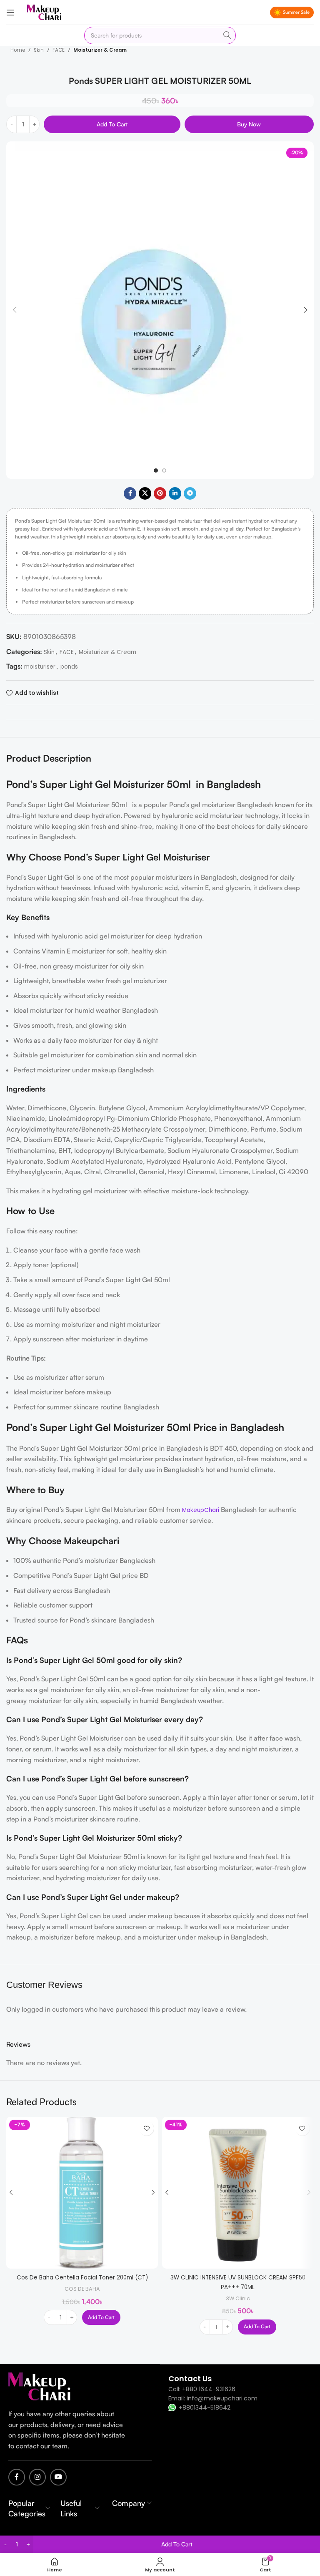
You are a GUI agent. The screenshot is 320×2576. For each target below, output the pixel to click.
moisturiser (40, 667)
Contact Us (190, 2379)
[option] (156, 470)
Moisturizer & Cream (100, 50)
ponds (69, 667)
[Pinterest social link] (160, 493)
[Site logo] (44, 12)
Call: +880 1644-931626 (202, 2389)
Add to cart (112, 124)
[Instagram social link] (37, 2477)
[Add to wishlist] (146, 2128)
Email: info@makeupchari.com (213, 2398)
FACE (59, 50)
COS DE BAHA (82, 2289)
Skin (39, 50)
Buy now (249, 124)
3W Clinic (238, 2298)
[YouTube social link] (58, 2477)
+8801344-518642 (205, 2407)
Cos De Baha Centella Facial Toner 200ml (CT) (82, 2278)
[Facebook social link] (130, 493)
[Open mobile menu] (10, 13)
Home (18, 50)
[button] (15, 310)
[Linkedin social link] (175, 493)
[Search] (227, 35)
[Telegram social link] (190, 493)
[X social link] (145, 493)
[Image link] (40, 2386)
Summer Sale (296, 12)
